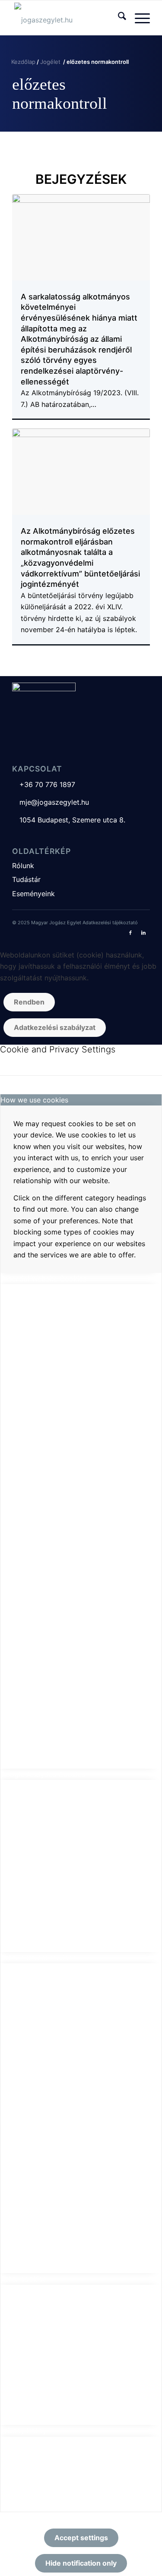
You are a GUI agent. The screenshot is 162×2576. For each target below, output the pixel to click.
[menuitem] (118, 18)
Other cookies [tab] (23, 2279)
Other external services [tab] (38, 1958)
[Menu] (138, 18)
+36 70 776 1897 (44, 784)
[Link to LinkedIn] (143, 932)
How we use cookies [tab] (34, 1100)
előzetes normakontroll (60, 94)
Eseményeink (33, 894)
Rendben (29, 1002)
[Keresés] (118, 18)
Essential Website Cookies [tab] (43, 1279)
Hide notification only (81, 2563)
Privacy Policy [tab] (24, 2431)
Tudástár (26, 879)
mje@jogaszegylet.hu (51, 802)
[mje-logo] (67, 18)
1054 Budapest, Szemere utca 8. (69, 820)
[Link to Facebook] (130, 932)
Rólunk (23, 866)
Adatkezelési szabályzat (55, 1027)
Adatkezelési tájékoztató (110, 923)
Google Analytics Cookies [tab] (43, 1774)
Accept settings (81, 2538)
